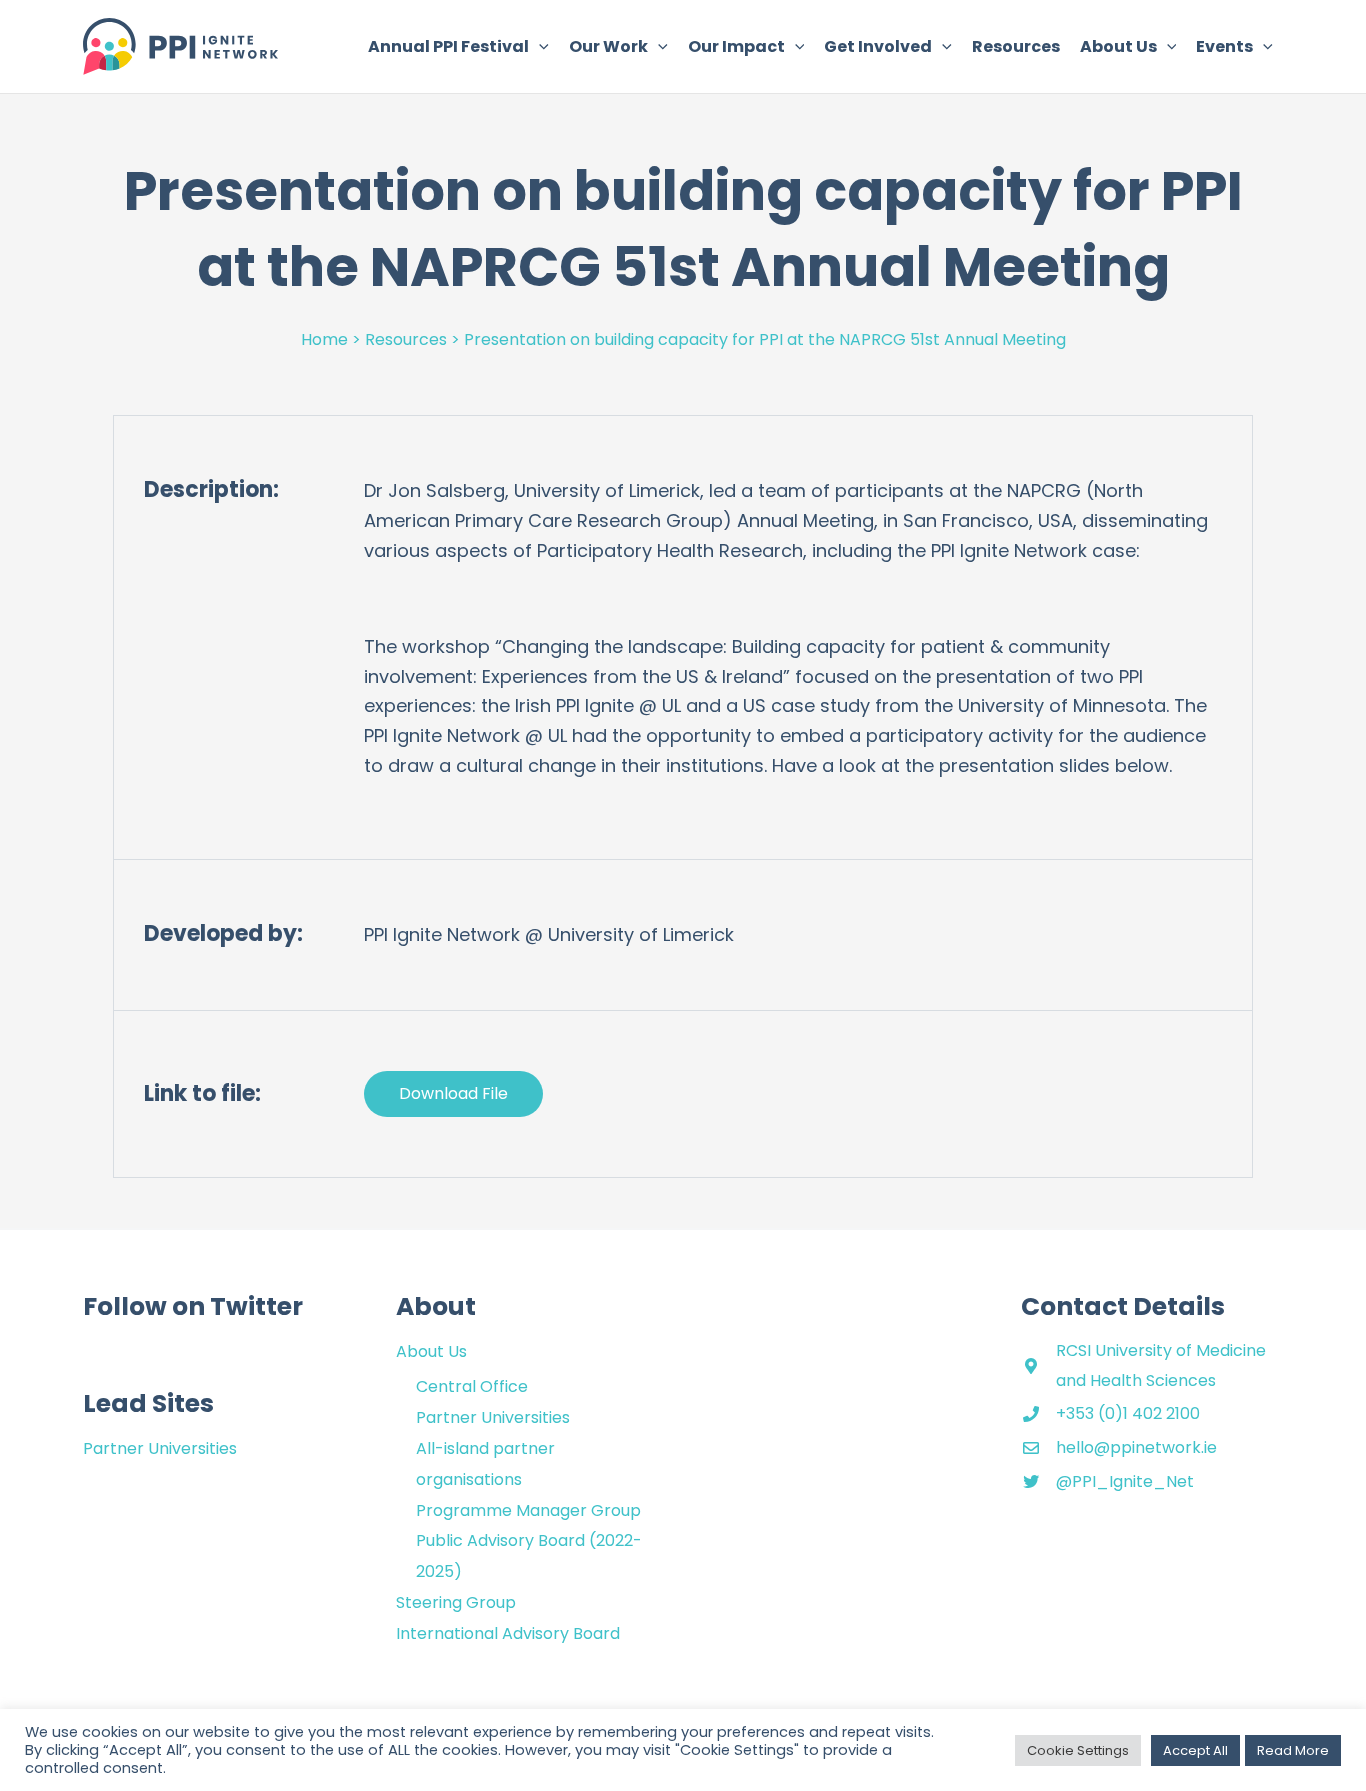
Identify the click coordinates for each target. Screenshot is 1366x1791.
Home (324, 339)
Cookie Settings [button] (1078, 1750)
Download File (453, 1093)
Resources (406, 339)
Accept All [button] (1195, 1750)
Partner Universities (160, 1448)
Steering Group (456, 1602)
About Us (431, 1351)
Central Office (472, 1386)
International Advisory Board (508, 1633)
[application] (539, 47)
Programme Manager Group (528, 1510)
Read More (1293, 1750)
